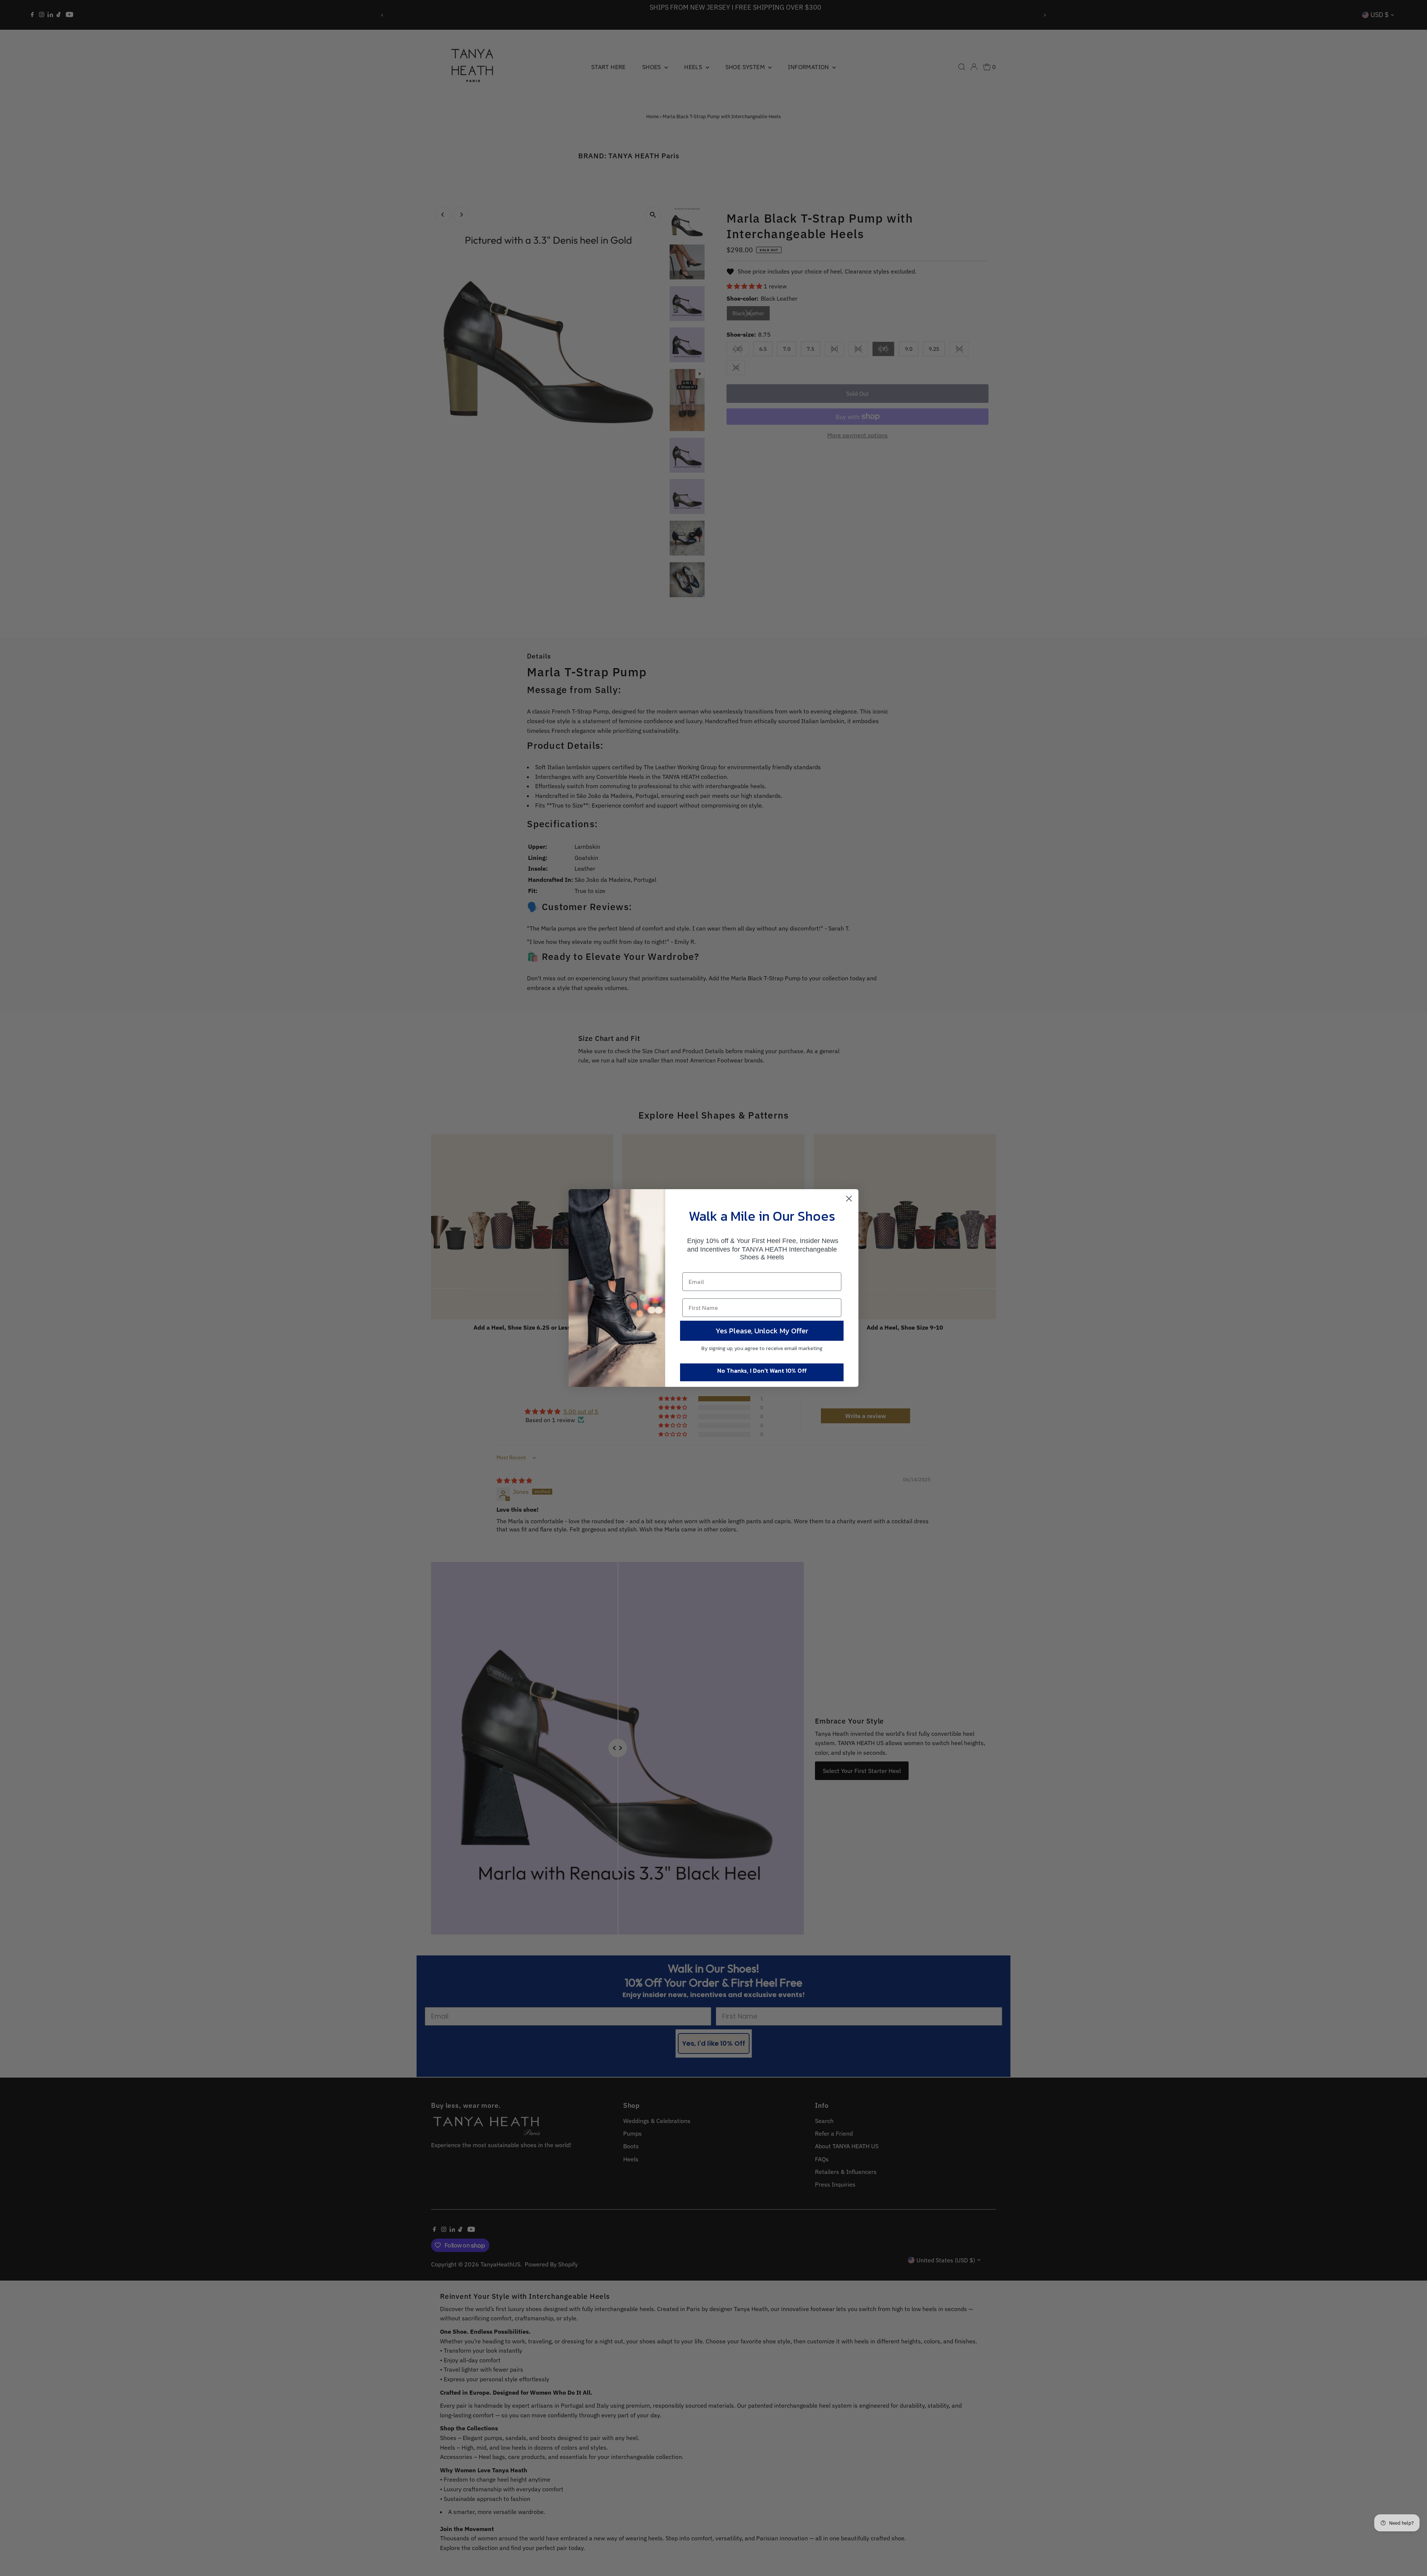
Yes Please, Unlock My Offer (762, 1331)
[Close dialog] (849, 1199)
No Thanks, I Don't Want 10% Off (762, 1370)
